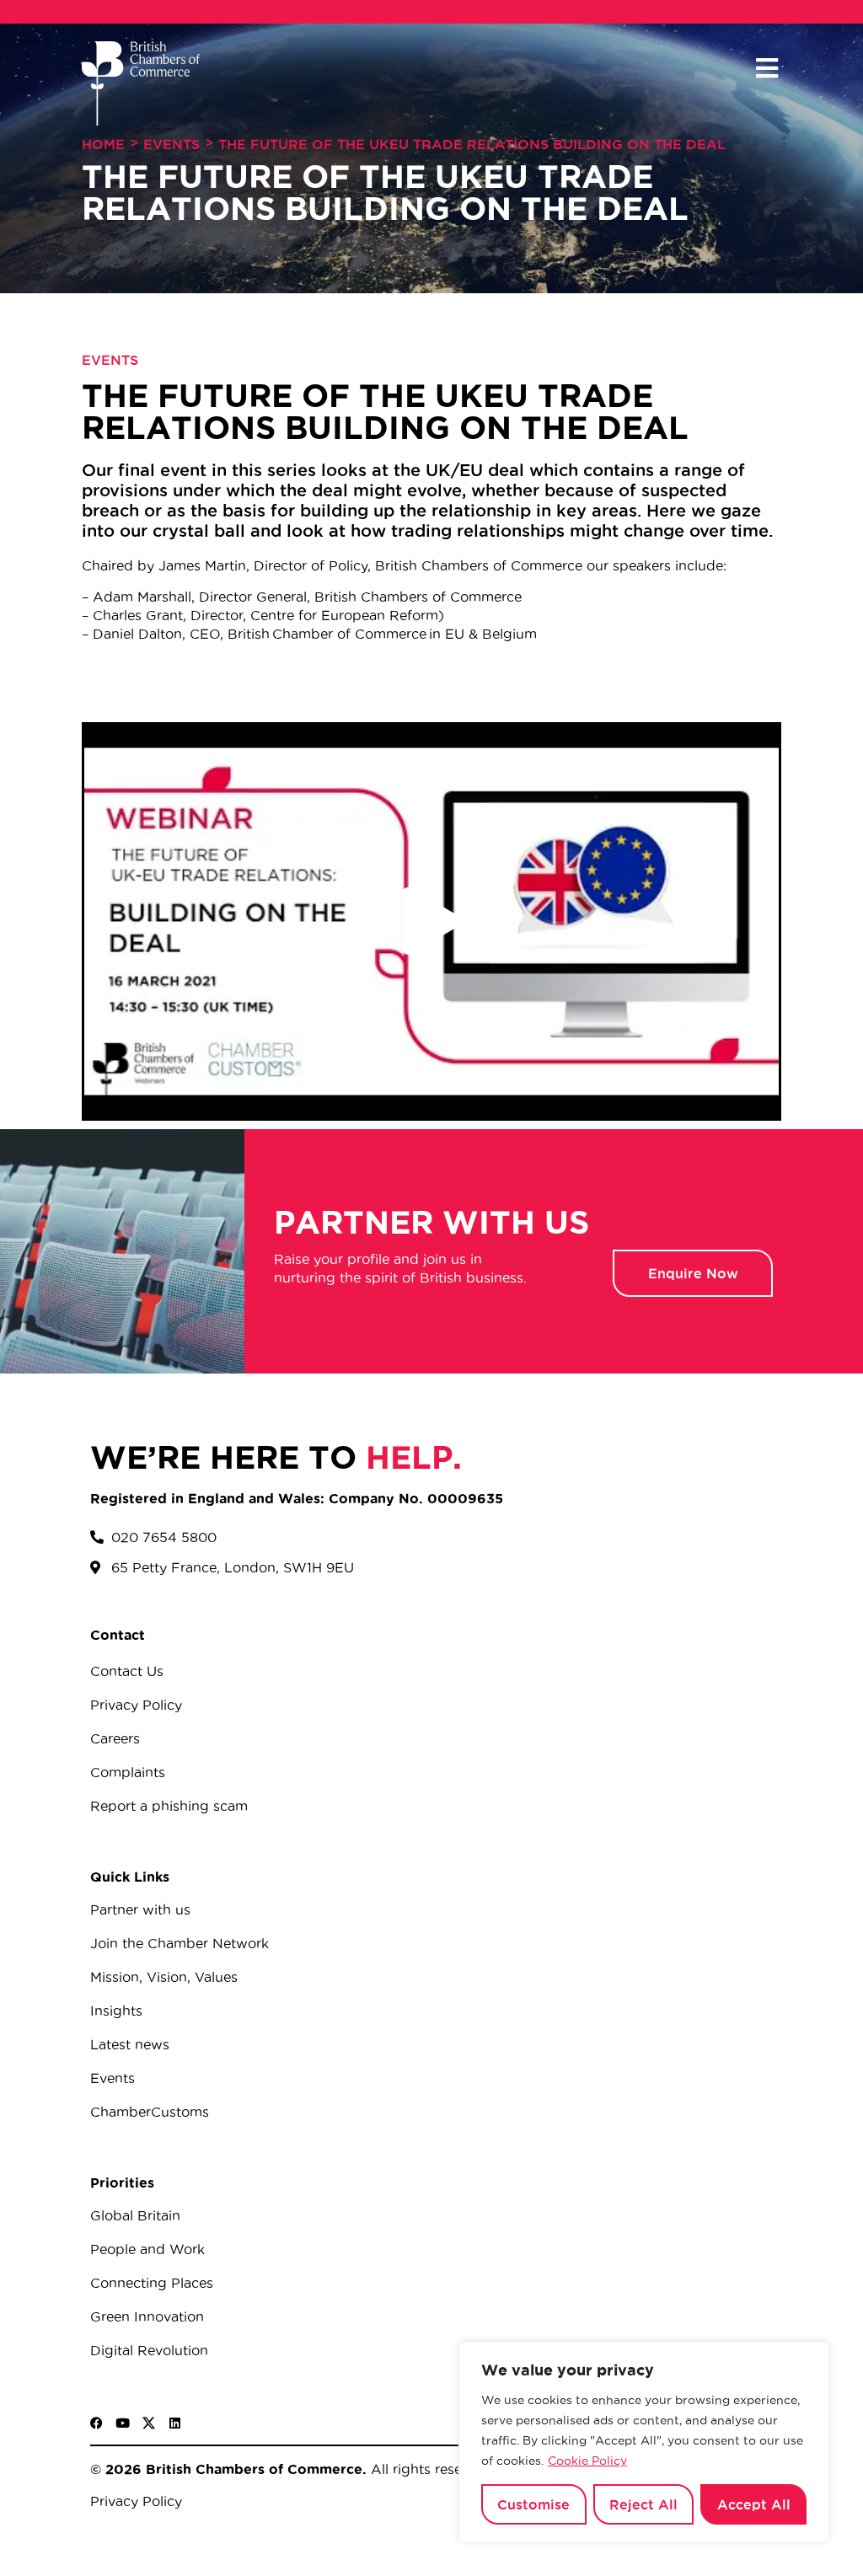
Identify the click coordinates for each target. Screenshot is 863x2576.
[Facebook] (96, 2423)
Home (103, 144)
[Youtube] (123, 2423)
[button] (767, 69)
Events (172, 144)
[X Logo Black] (149, 2423)
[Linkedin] (175, 2423)
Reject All (643, 2504)
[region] (644, 2442)
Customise (533, 2504)
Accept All (754, 2504)
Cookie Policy (587, 2461)
